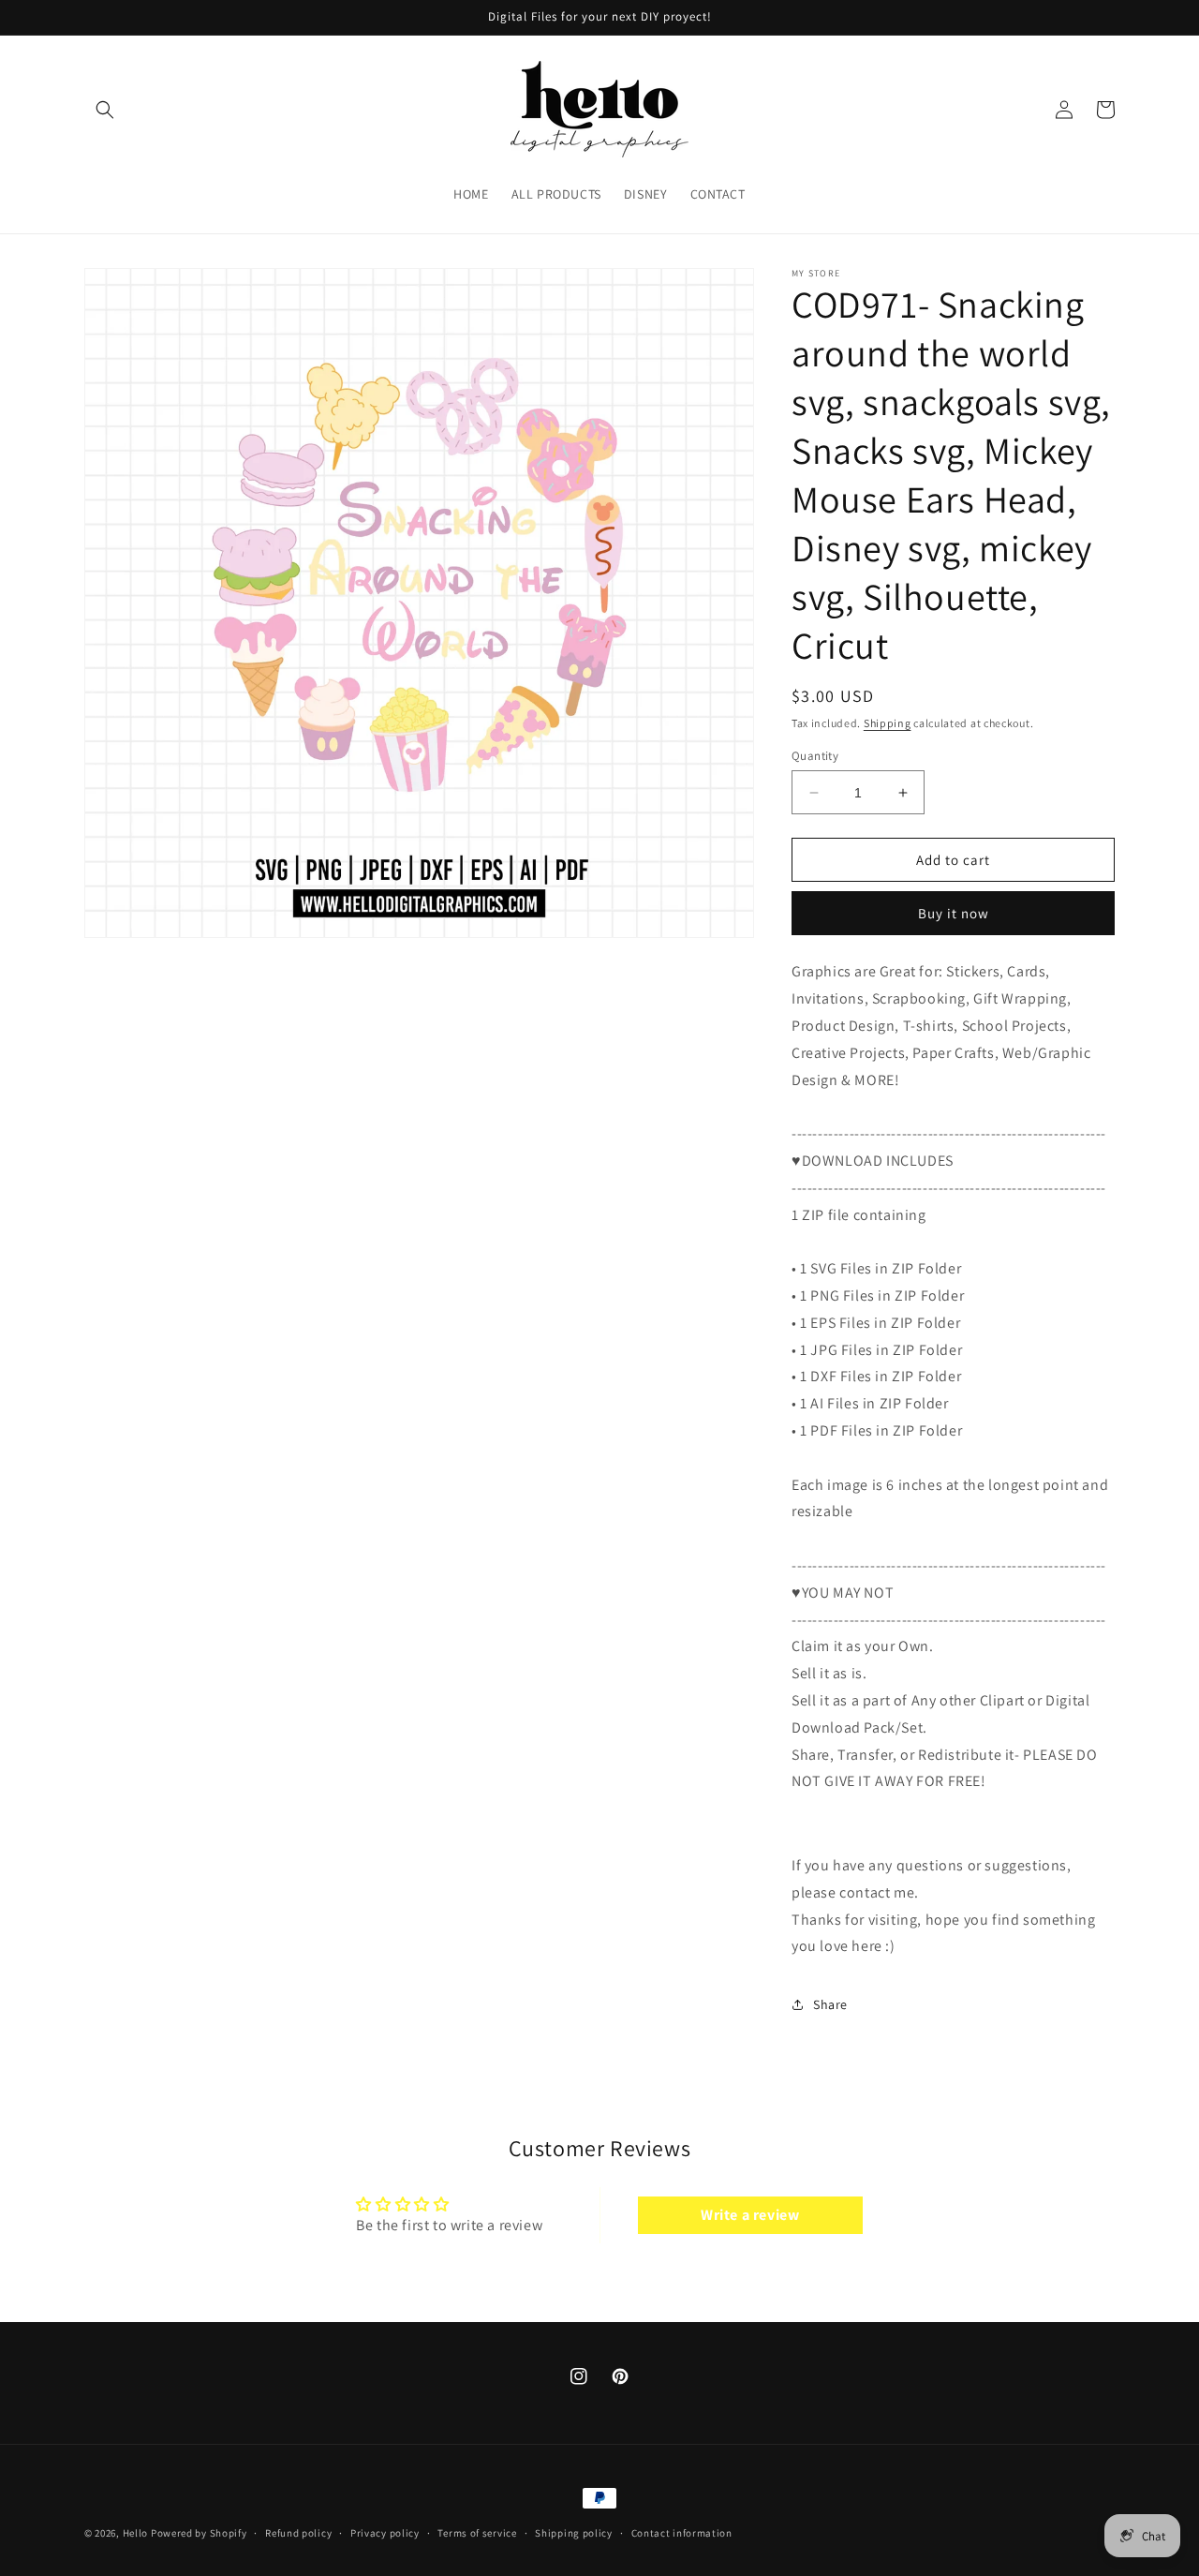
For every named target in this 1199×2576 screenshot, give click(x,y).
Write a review (750, 2215)
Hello (136, 2533)
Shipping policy (574, 2533)
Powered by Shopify (199, 2533)
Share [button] (830, 2004)
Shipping (888, 723)
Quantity (815, 756)
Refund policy (298, 2533)
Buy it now (954, 913)
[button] (105, 110)
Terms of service (477, 2533)
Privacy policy (385, 2533)
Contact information (682, 2533)
